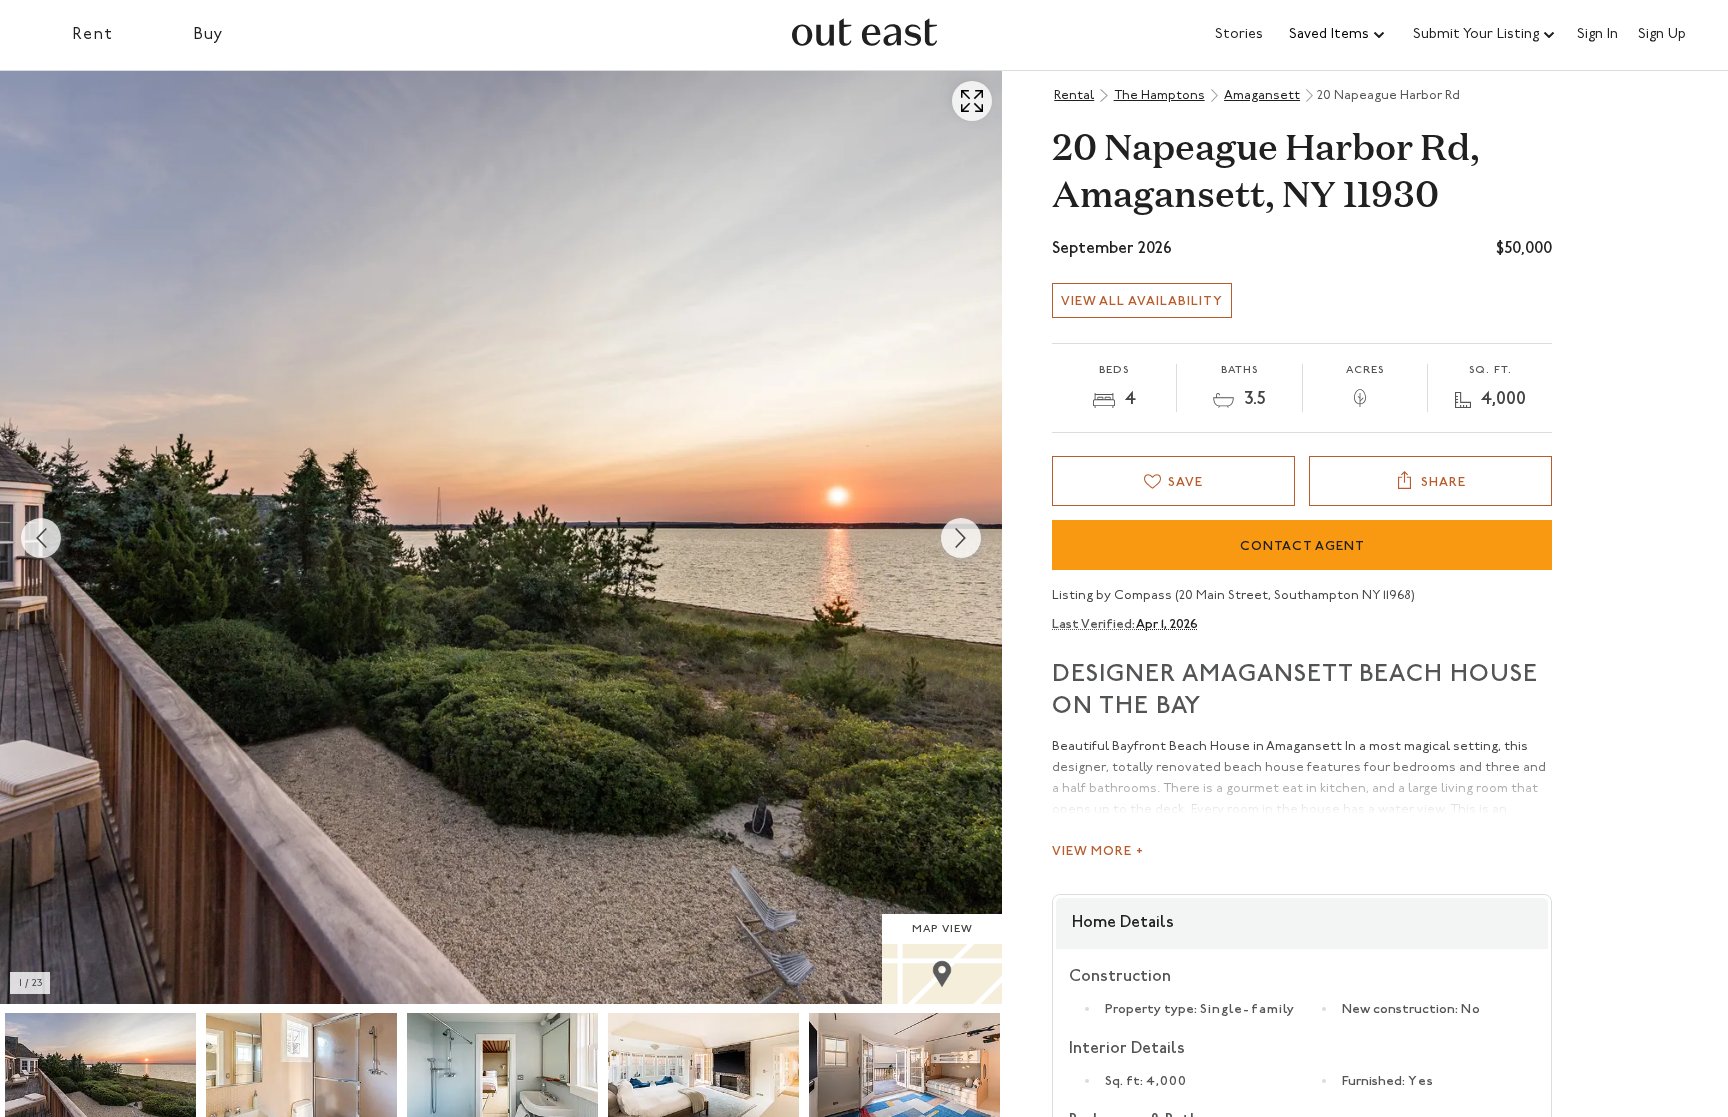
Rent (92, 35)
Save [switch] (1185, 482)
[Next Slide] (961, 538)
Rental (1074, 95)
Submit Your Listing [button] (1476, 34)
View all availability (1142, 301)
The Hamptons (1159, 95)
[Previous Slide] (41, 538)
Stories (1239, 34)
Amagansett (1262, 95)
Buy (208, 35)
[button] (1338, 35)
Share (1443, 482)
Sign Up (1662, 35)
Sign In (1597, 35)
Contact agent (1302, 546)
